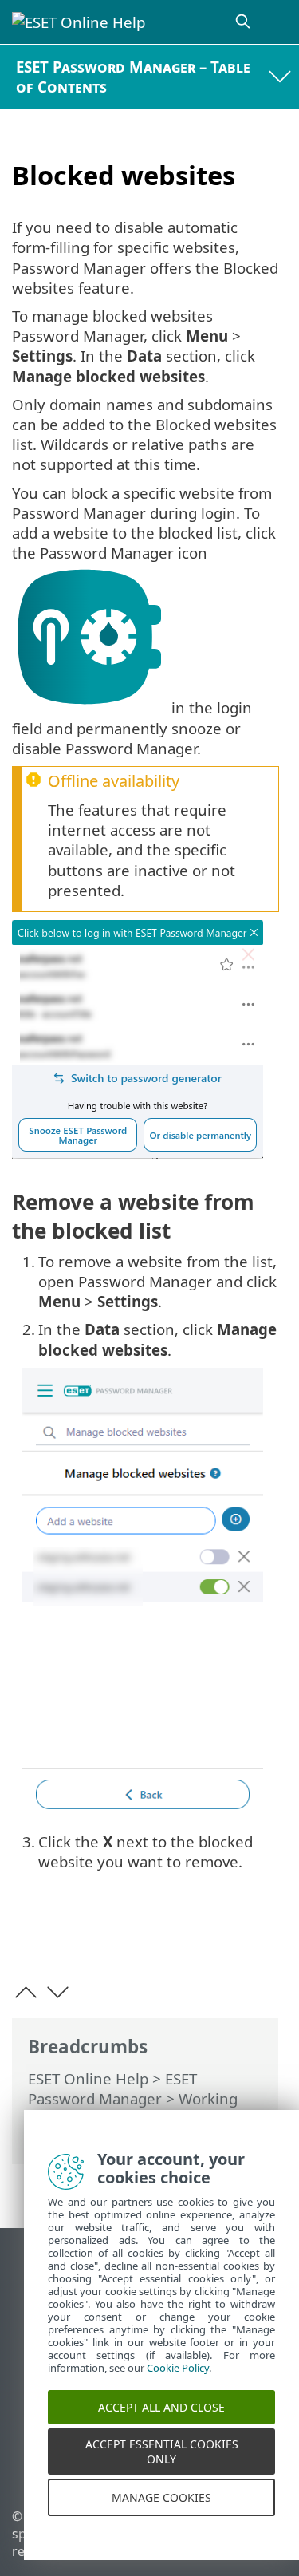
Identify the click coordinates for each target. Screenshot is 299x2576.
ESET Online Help (88, 2078)
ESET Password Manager (112, 2088)
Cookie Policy (178, 2384)
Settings (57, 2138)
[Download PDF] (218, 1933)
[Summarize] (260, 1933)
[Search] (244, 22)
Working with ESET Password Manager (133, 2108)
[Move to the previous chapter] (26, 1992)
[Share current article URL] (177, 1933)
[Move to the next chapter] (58, 1992)
